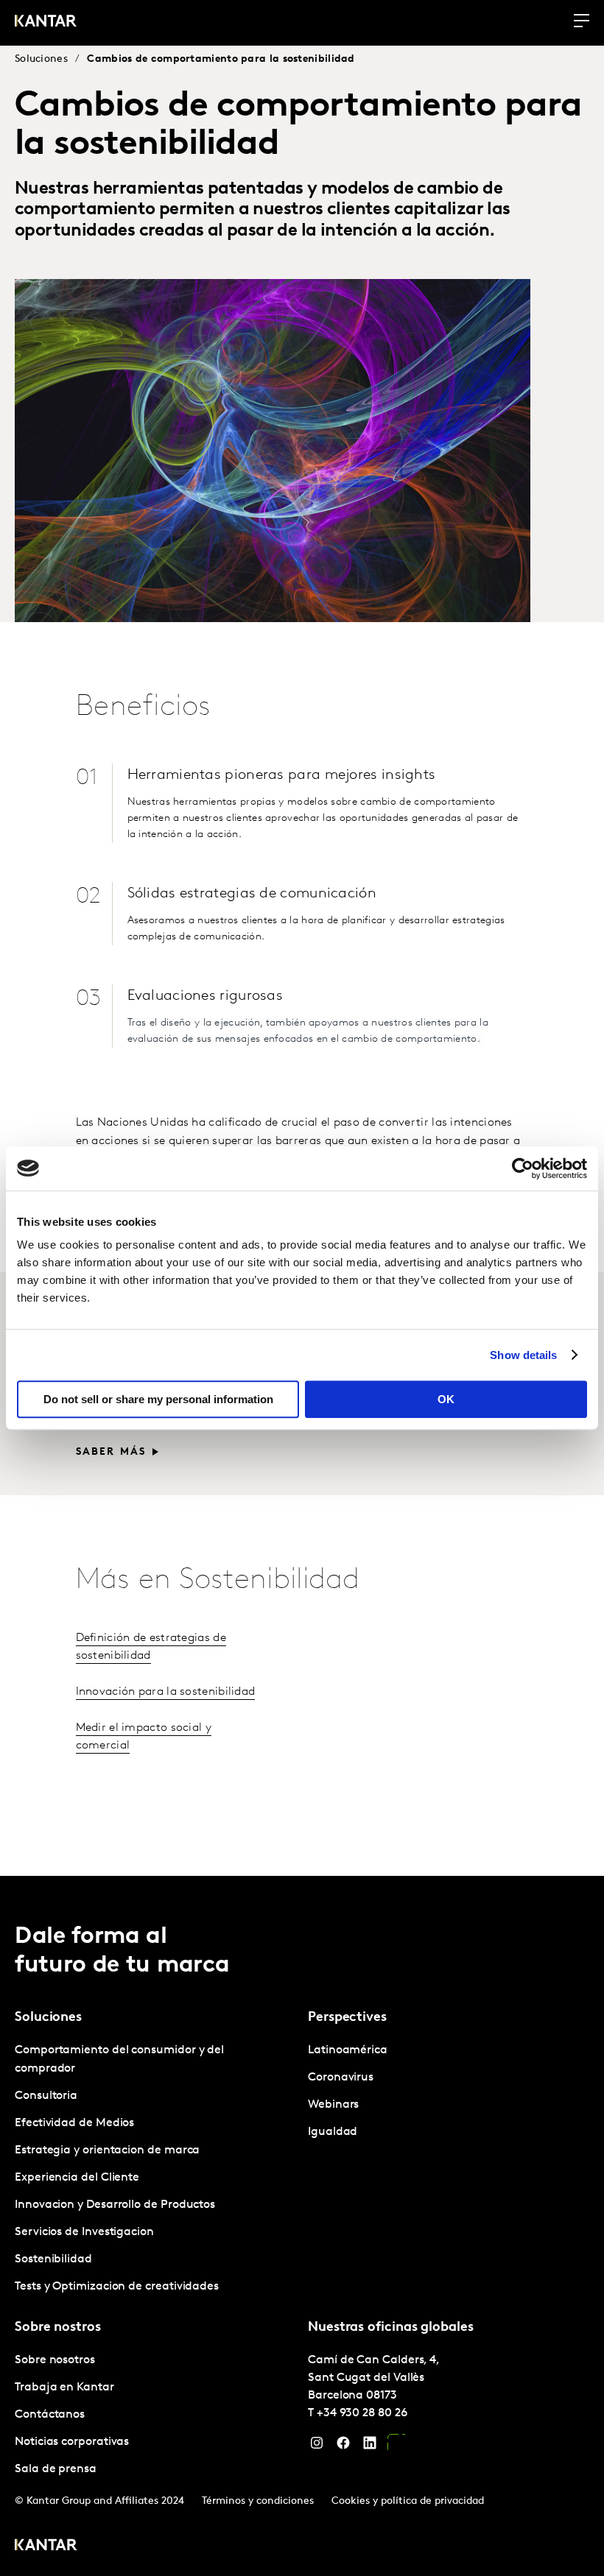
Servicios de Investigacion (84, 2232)
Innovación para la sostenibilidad (166, 1692)
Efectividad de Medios (74, 2123)
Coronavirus (341, 2078)
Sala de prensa (56, 2469)
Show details (523, 1355)
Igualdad (333, 2132)
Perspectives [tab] (347, 2018)
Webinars (333, 2105)
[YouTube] (396, 2446)
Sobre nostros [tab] (58, 2328)
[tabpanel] (155, 2169)
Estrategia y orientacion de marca (107, 2150)
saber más (111, 1452)
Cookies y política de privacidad (408, 2501)
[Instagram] (317, 2446)
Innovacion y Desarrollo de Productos (115, 2205)
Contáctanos (50, 2415)
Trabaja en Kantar (64, 2388)
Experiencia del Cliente (77, 2178)
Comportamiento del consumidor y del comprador (119, 2060)
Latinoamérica (348, 2050)
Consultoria (46, 2096)
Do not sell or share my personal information (158, 1399)
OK (446, 1399)
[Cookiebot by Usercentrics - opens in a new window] (523, 1168)
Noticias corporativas (72, 2442)
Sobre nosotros (55, 2360)
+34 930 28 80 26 (362, 2413)
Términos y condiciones (258, 2501)
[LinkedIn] (370, 2446)
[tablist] (302, 2226)
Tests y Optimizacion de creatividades (117, 2287)
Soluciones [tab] (48, 2018)
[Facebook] (343, 2446)
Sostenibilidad (53, 2259)
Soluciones (41, 59)
